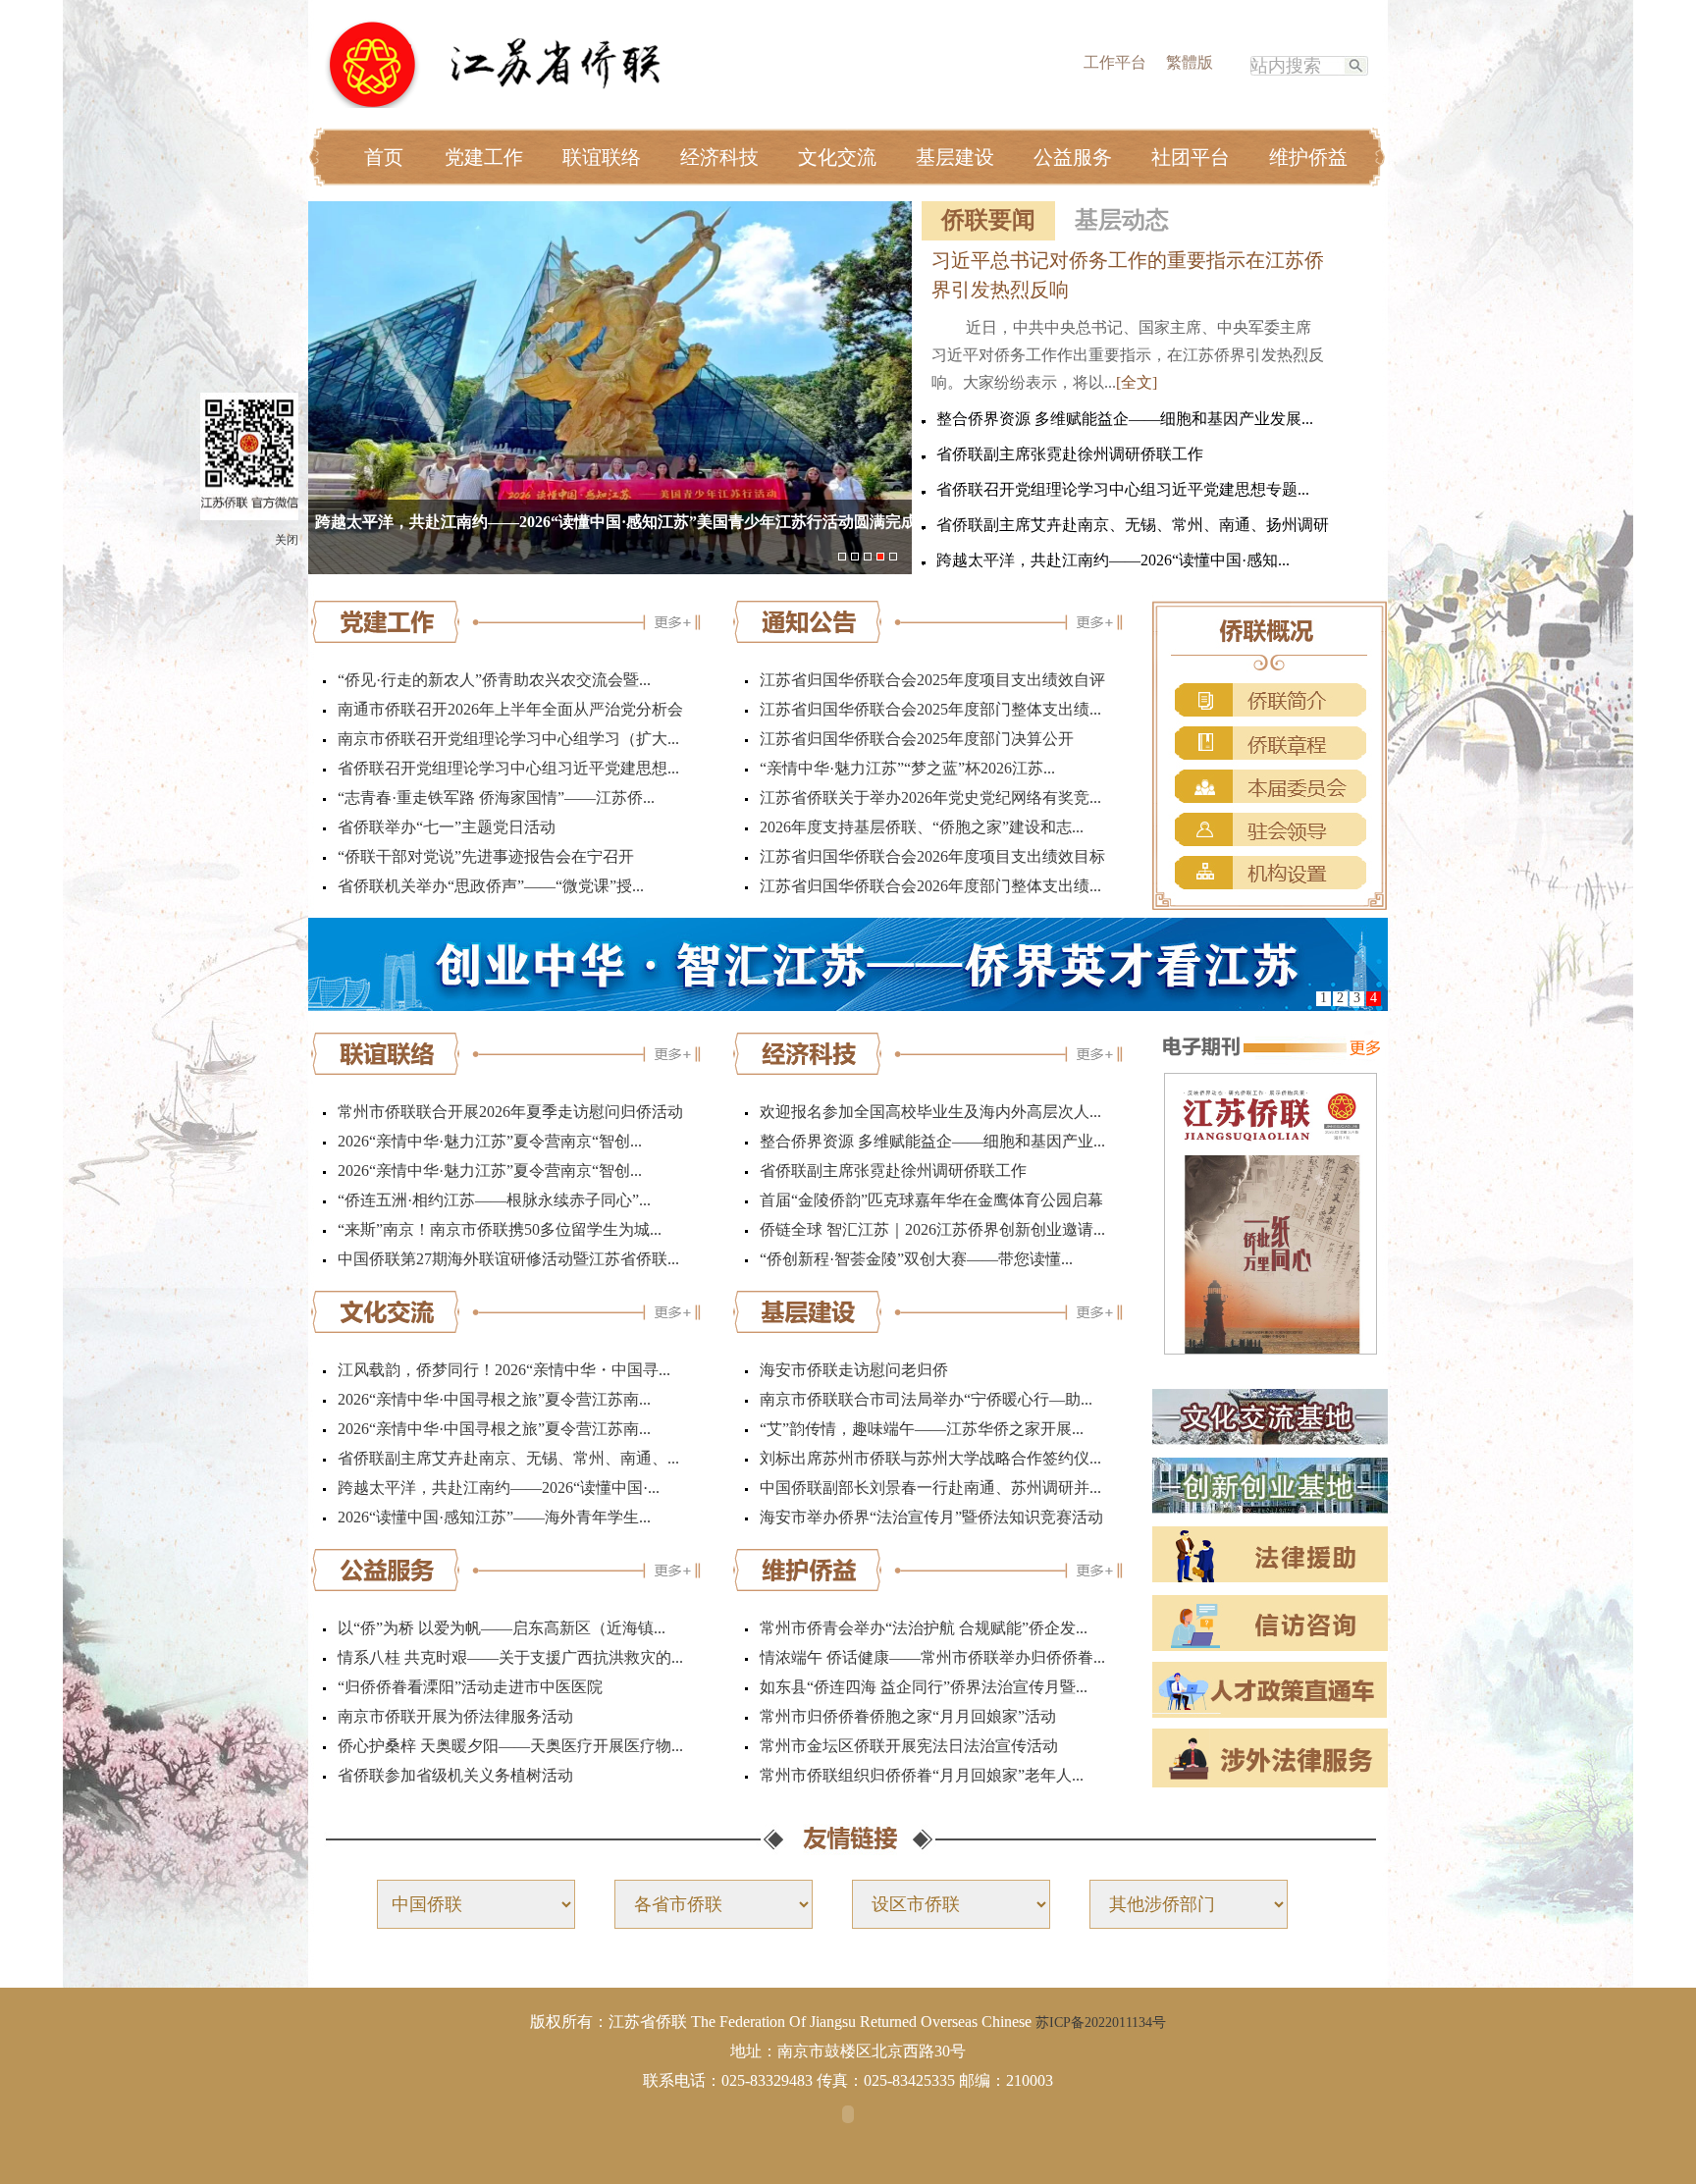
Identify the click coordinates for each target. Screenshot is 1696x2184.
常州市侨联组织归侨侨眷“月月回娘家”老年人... (922, 1775)
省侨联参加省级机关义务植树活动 (455, 1775)
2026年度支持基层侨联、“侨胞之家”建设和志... (922, 827)
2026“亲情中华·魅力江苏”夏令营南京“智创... (490, 1141)
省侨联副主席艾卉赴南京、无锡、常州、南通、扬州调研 (1133, 525)
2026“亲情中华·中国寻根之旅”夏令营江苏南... (494, 1399)
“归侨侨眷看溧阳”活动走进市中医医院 (470, 1687)
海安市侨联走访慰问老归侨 (854, 1370)
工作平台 (1115, 62)
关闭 (287, 540)
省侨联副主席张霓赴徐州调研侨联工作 (1070, 454)
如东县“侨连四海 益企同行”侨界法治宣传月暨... (924, 1687)
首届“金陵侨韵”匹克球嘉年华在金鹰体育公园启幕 (931, 1200)
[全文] (1137, 382)
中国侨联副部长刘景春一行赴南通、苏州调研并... (930, 1488)
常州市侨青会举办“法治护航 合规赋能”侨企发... (924, 1628)
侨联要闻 (988, 220)
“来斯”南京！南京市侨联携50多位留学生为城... (500, 1229)
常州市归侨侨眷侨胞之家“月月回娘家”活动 (908, 1716)
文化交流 (837, 157)
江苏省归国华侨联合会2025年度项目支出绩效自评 (932, 680)
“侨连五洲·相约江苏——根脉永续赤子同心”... (494, 1200)
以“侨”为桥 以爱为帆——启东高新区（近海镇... (502, 1628)
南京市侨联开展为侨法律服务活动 (455, 1716)
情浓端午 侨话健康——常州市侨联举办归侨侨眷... (932, 1657)
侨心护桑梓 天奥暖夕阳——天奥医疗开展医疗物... (510, 1746)
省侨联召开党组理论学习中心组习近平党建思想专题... (1123, 489)
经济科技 (719, 157)
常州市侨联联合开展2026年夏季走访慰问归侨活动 (510, 1112)
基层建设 (955, 157)
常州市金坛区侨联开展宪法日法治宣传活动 (909, 1746)
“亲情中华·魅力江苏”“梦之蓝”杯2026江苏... (907, 768)
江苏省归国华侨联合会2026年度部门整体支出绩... (930, 886)
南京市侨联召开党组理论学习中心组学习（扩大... (508, 739)
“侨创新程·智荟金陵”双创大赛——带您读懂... (916, 1259)
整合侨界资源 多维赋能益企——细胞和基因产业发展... (1125, 419)
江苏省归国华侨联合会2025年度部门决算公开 (917, 739)
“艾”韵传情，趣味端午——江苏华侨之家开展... (922, 1429)
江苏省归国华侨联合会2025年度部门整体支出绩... (930, 709)
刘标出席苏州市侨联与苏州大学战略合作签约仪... (930, 1458)
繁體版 (1190, 62)
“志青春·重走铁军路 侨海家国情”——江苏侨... (496, 798)
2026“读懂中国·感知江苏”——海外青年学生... (494, 1517)
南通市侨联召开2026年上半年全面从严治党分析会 (510, 709)
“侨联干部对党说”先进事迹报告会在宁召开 (486, 856)
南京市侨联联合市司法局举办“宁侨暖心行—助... (926, 1399)
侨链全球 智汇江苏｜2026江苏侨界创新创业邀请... (932, 1229)
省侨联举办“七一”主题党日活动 (447, 827)
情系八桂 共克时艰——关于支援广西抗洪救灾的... (510, 1657)
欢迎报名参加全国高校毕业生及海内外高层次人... (930, 1112)
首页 (384, 157)
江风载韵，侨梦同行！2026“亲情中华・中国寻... (504, 1370)
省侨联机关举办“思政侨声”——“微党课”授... (491, 886)
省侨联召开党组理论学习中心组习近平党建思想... (508, 768)
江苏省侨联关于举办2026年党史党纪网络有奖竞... (930, 798)
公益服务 (1073, 157)
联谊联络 (602, 157)
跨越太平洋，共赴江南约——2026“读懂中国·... (499, 1488)
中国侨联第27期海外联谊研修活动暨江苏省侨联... (508, 1259)
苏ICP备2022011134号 (1101, 2023)
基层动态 (1122, 220)
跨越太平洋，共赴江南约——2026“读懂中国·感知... (1113, 560)
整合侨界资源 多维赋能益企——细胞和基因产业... (932, 1141)
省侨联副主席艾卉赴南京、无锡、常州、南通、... (508, 1458)
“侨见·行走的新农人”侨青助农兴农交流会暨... (494, 680)
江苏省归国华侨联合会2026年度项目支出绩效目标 (932, 856)
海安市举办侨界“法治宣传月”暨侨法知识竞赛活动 (931, 1517)
